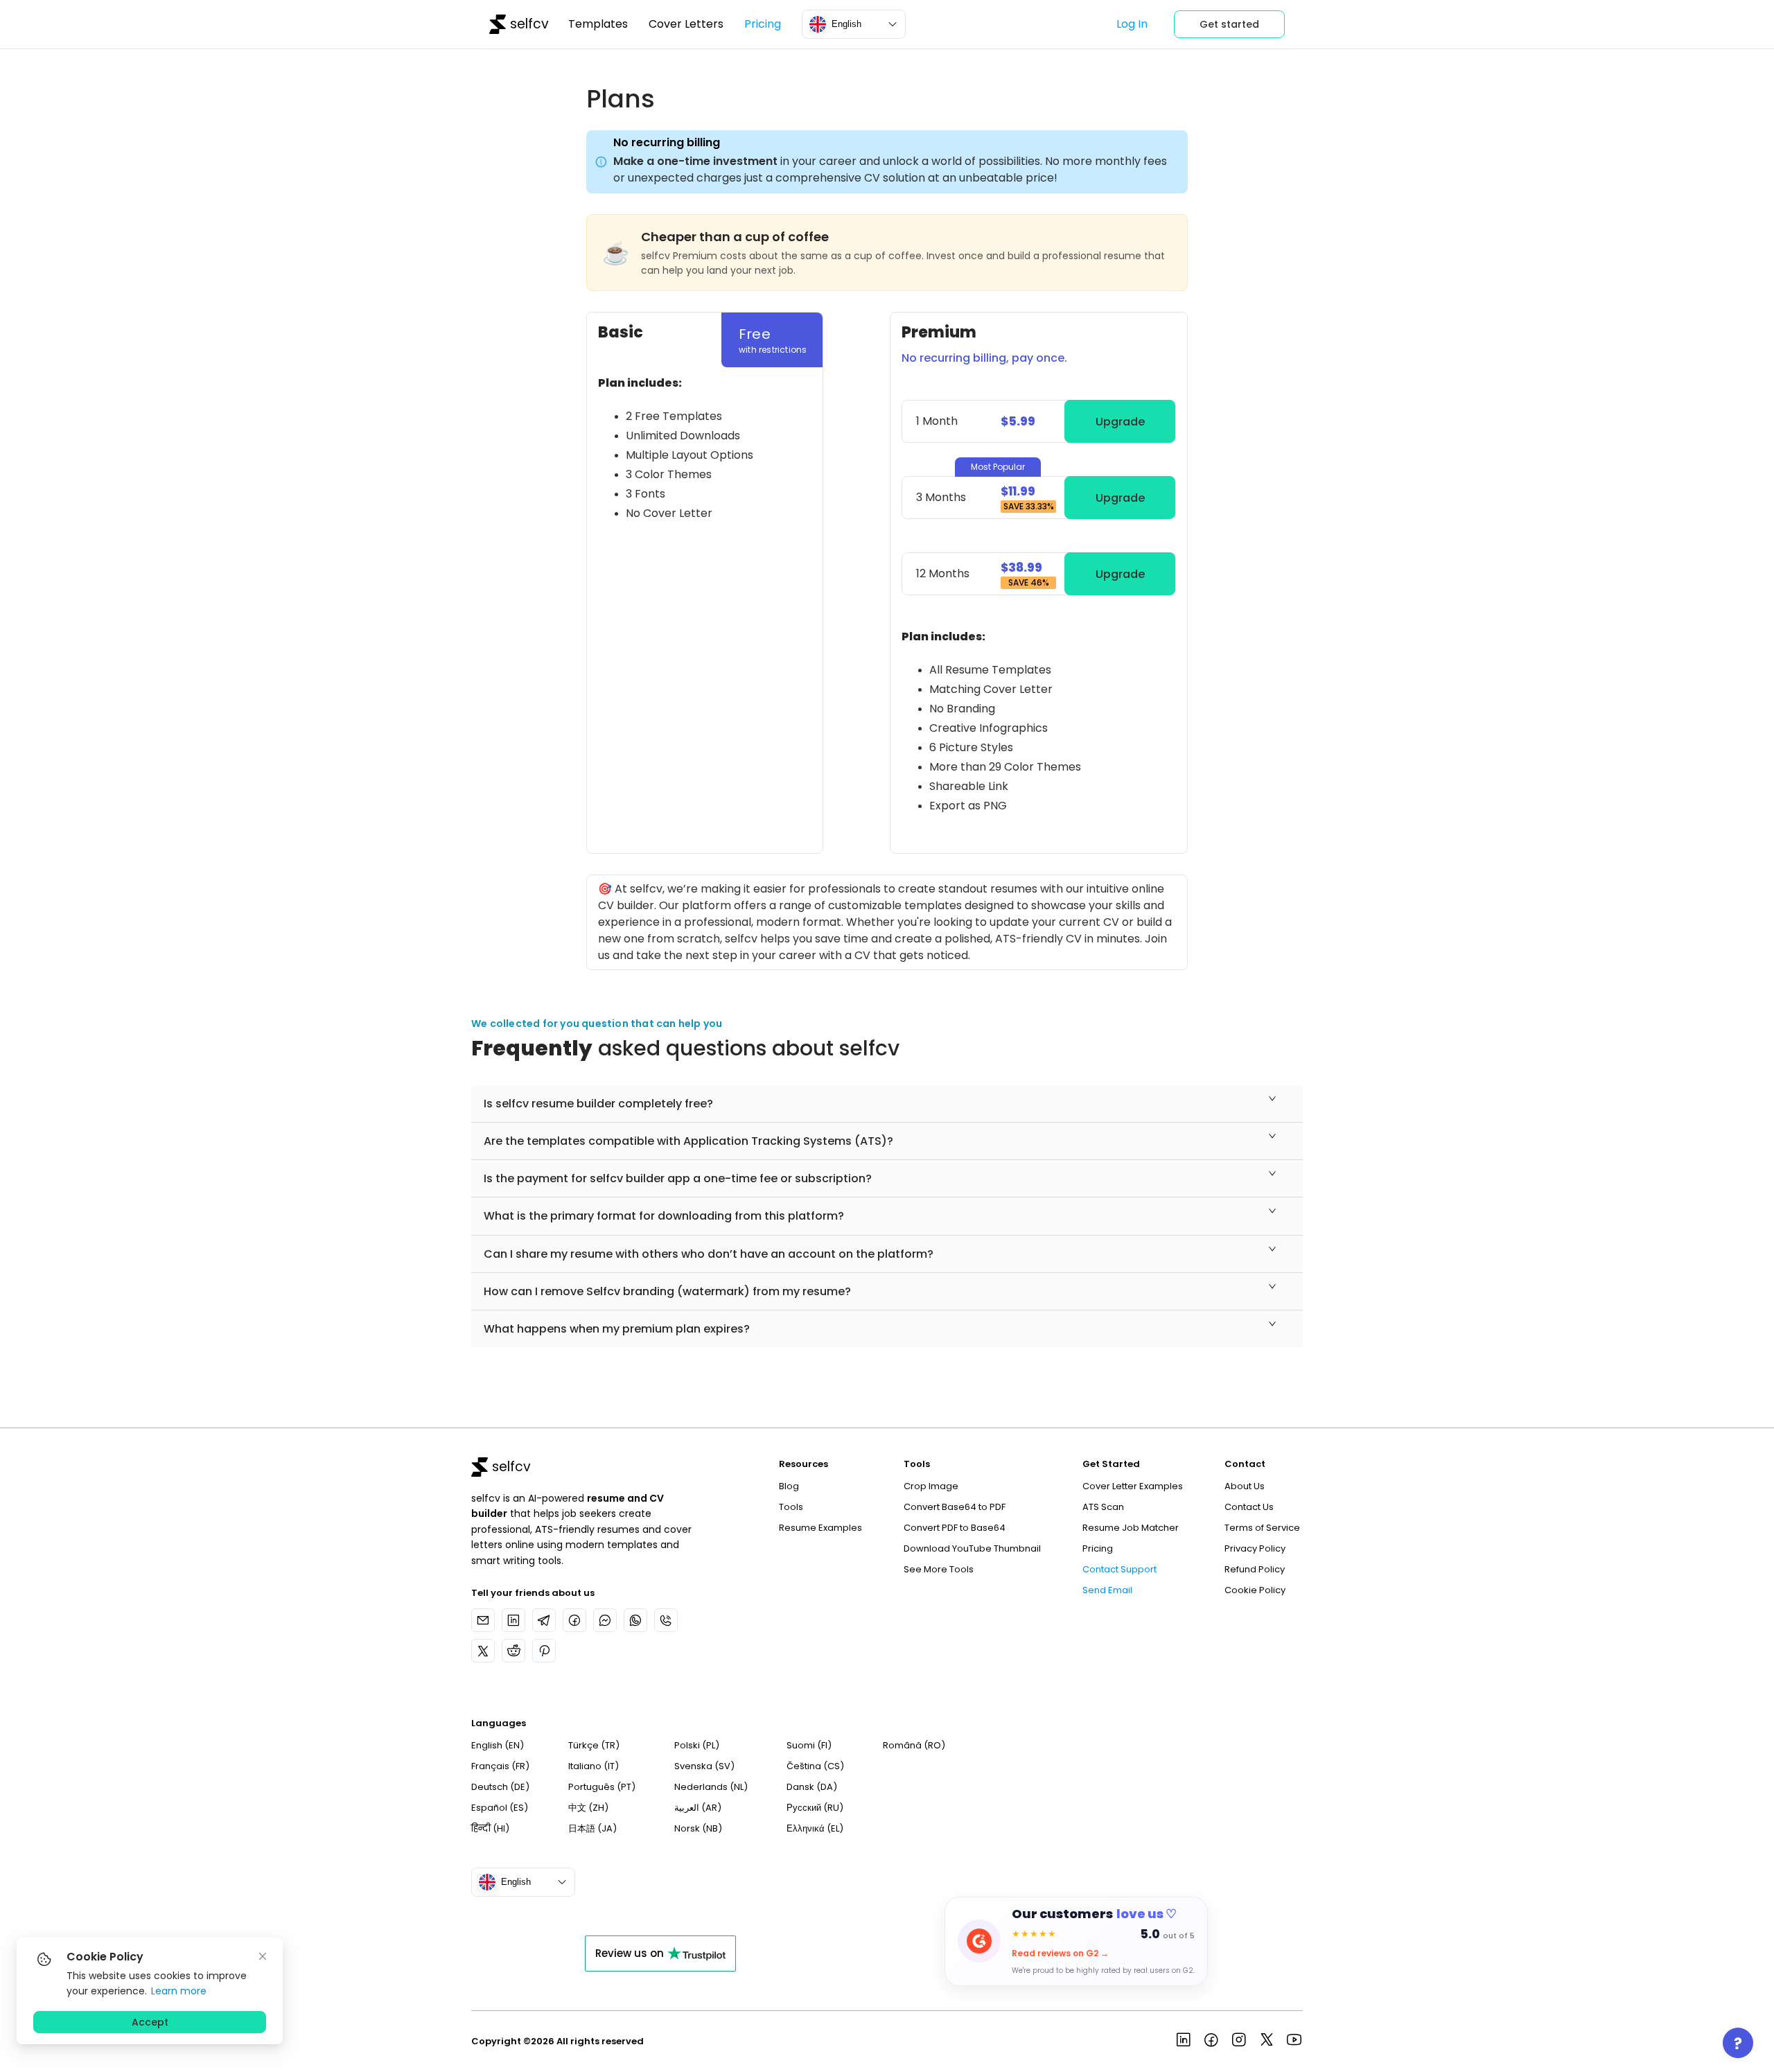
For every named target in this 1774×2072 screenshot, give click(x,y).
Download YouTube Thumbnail (972, 1548)
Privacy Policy (1255, 1548)
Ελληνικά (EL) (815, 1828)
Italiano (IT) (594, 1766)
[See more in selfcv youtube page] (1294, 2042)
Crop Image (931, 1486)
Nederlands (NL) (711, 1787)
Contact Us (1249, 1507)
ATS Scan (1103, 1507)
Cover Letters (686, 24)
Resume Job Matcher (1131, 1528)
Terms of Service (1262, 1528)
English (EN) (498, 1745)
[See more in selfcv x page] (1267, 2042)
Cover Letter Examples (1133, 1486)
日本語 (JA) (592, 1828)
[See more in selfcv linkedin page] (1184, 2042)
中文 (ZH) (588, 1808)
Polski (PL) (697, 1745)
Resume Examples (820, 1528)
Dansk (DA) (812, 1787)
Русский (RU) (815, 1808)
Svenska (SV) (704, 1766)
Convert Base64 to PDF (955, 1507)
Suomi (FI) (809, 1745)
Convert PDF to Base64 (955, 1528)
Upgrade (1120, 422)
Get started (1229, 24)
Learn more (179, 1991)
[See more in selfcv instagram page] (1239, 2042)
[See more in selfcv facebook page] (1211, 2042)
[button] (887, 1104)
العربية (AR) (698, 1808)
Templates (598, 24)
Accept (150, 2022)
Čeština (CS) (815, 1766)
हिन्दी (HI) (490, 1828)
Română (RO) (914, 1745)
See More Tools (939, 1569)
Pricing (763, 24)
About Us (1245, 1486)
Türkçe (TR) (594, 1745)
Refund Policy (1255, 1569)
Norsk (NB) (698, 1828)
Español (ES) (500, 1808)
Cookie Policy (1255, 1590)
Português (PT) (602, 1787)
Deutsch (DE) (500, 1787)
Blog (789, 1486)
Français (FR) (500, 1766)
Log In (1132, 24)
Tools (791, 1507)
